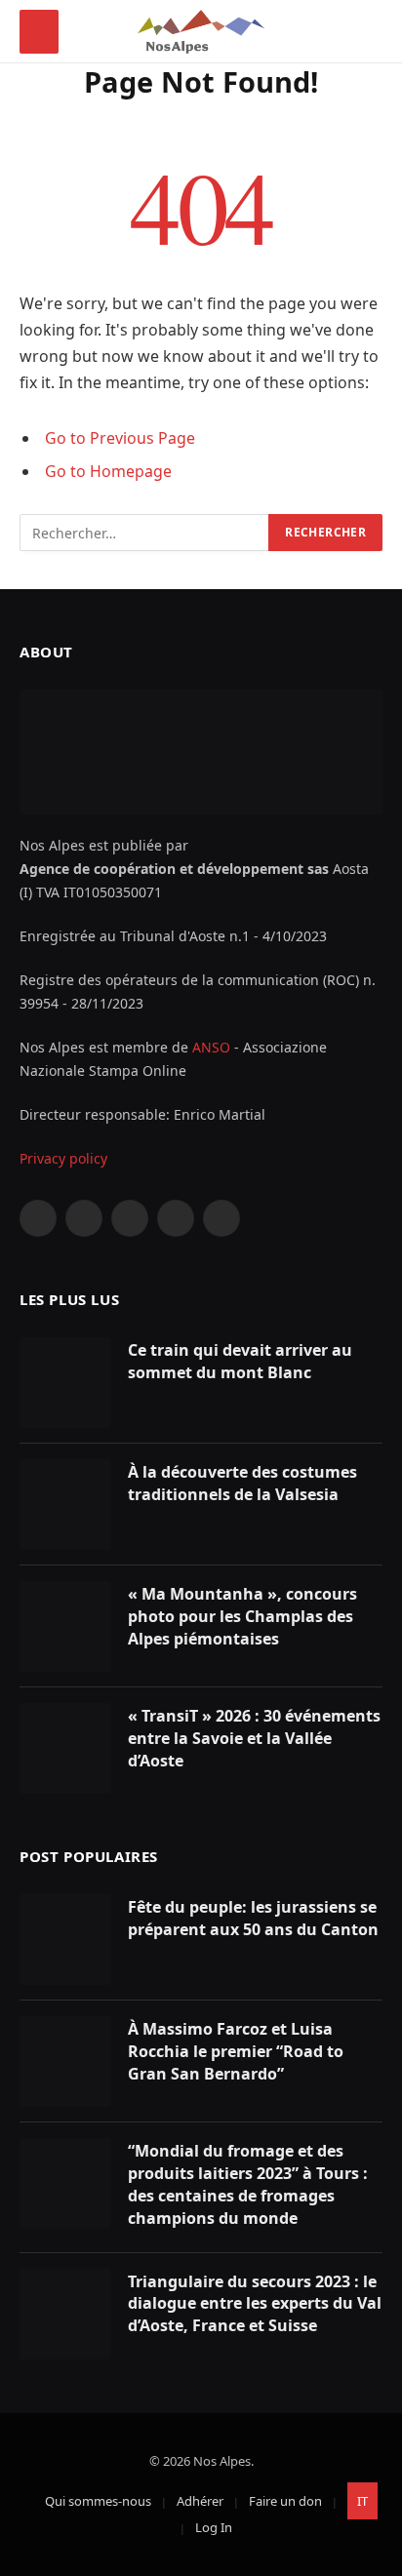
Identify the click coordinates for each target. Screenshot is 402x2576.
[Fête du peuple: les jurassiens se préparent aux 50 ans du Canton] (65, 1940)
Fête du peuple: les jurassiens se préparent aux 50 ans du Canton (253, 1918)
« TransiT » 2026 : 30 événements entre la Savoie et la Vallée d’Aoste (254, 1738)
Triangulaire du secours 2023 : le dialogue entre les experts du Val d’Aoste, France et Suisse (255, 2304)
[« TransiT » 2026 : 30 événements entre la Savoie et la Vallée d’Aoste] (65, 1748)
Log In (214, 2527)
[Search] (374, 32)
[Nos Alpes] (201, 32)
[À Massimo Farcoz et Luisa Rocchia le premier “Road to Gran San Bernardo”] (65, 2061)
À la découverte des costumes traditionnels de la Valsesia (242, 1483)
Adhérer (200, 2501)
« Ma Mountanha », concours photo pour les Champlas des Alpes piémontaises (242, 1616)
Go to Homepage (108, 471)
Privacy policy (63, 1158)
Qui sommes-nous (98, 2501)
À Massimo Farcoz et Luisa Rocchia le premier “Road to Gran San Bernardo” (236, 2051)
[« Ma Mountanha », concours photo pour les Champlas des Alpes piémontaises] (65, 1626)
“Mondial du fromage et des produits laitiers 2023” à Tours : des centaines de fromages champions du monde (248, 2184)
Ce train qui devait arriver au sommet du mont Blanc (240, 1361)
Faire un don (285, 2501)
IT (362, 2501)
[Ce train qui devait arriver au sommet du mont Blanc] (65, 1383)
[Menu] (39, 32)
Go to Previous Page (120, 438)
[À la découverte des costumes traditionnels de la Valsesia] (65, 1505)
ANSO (211, 1047)
